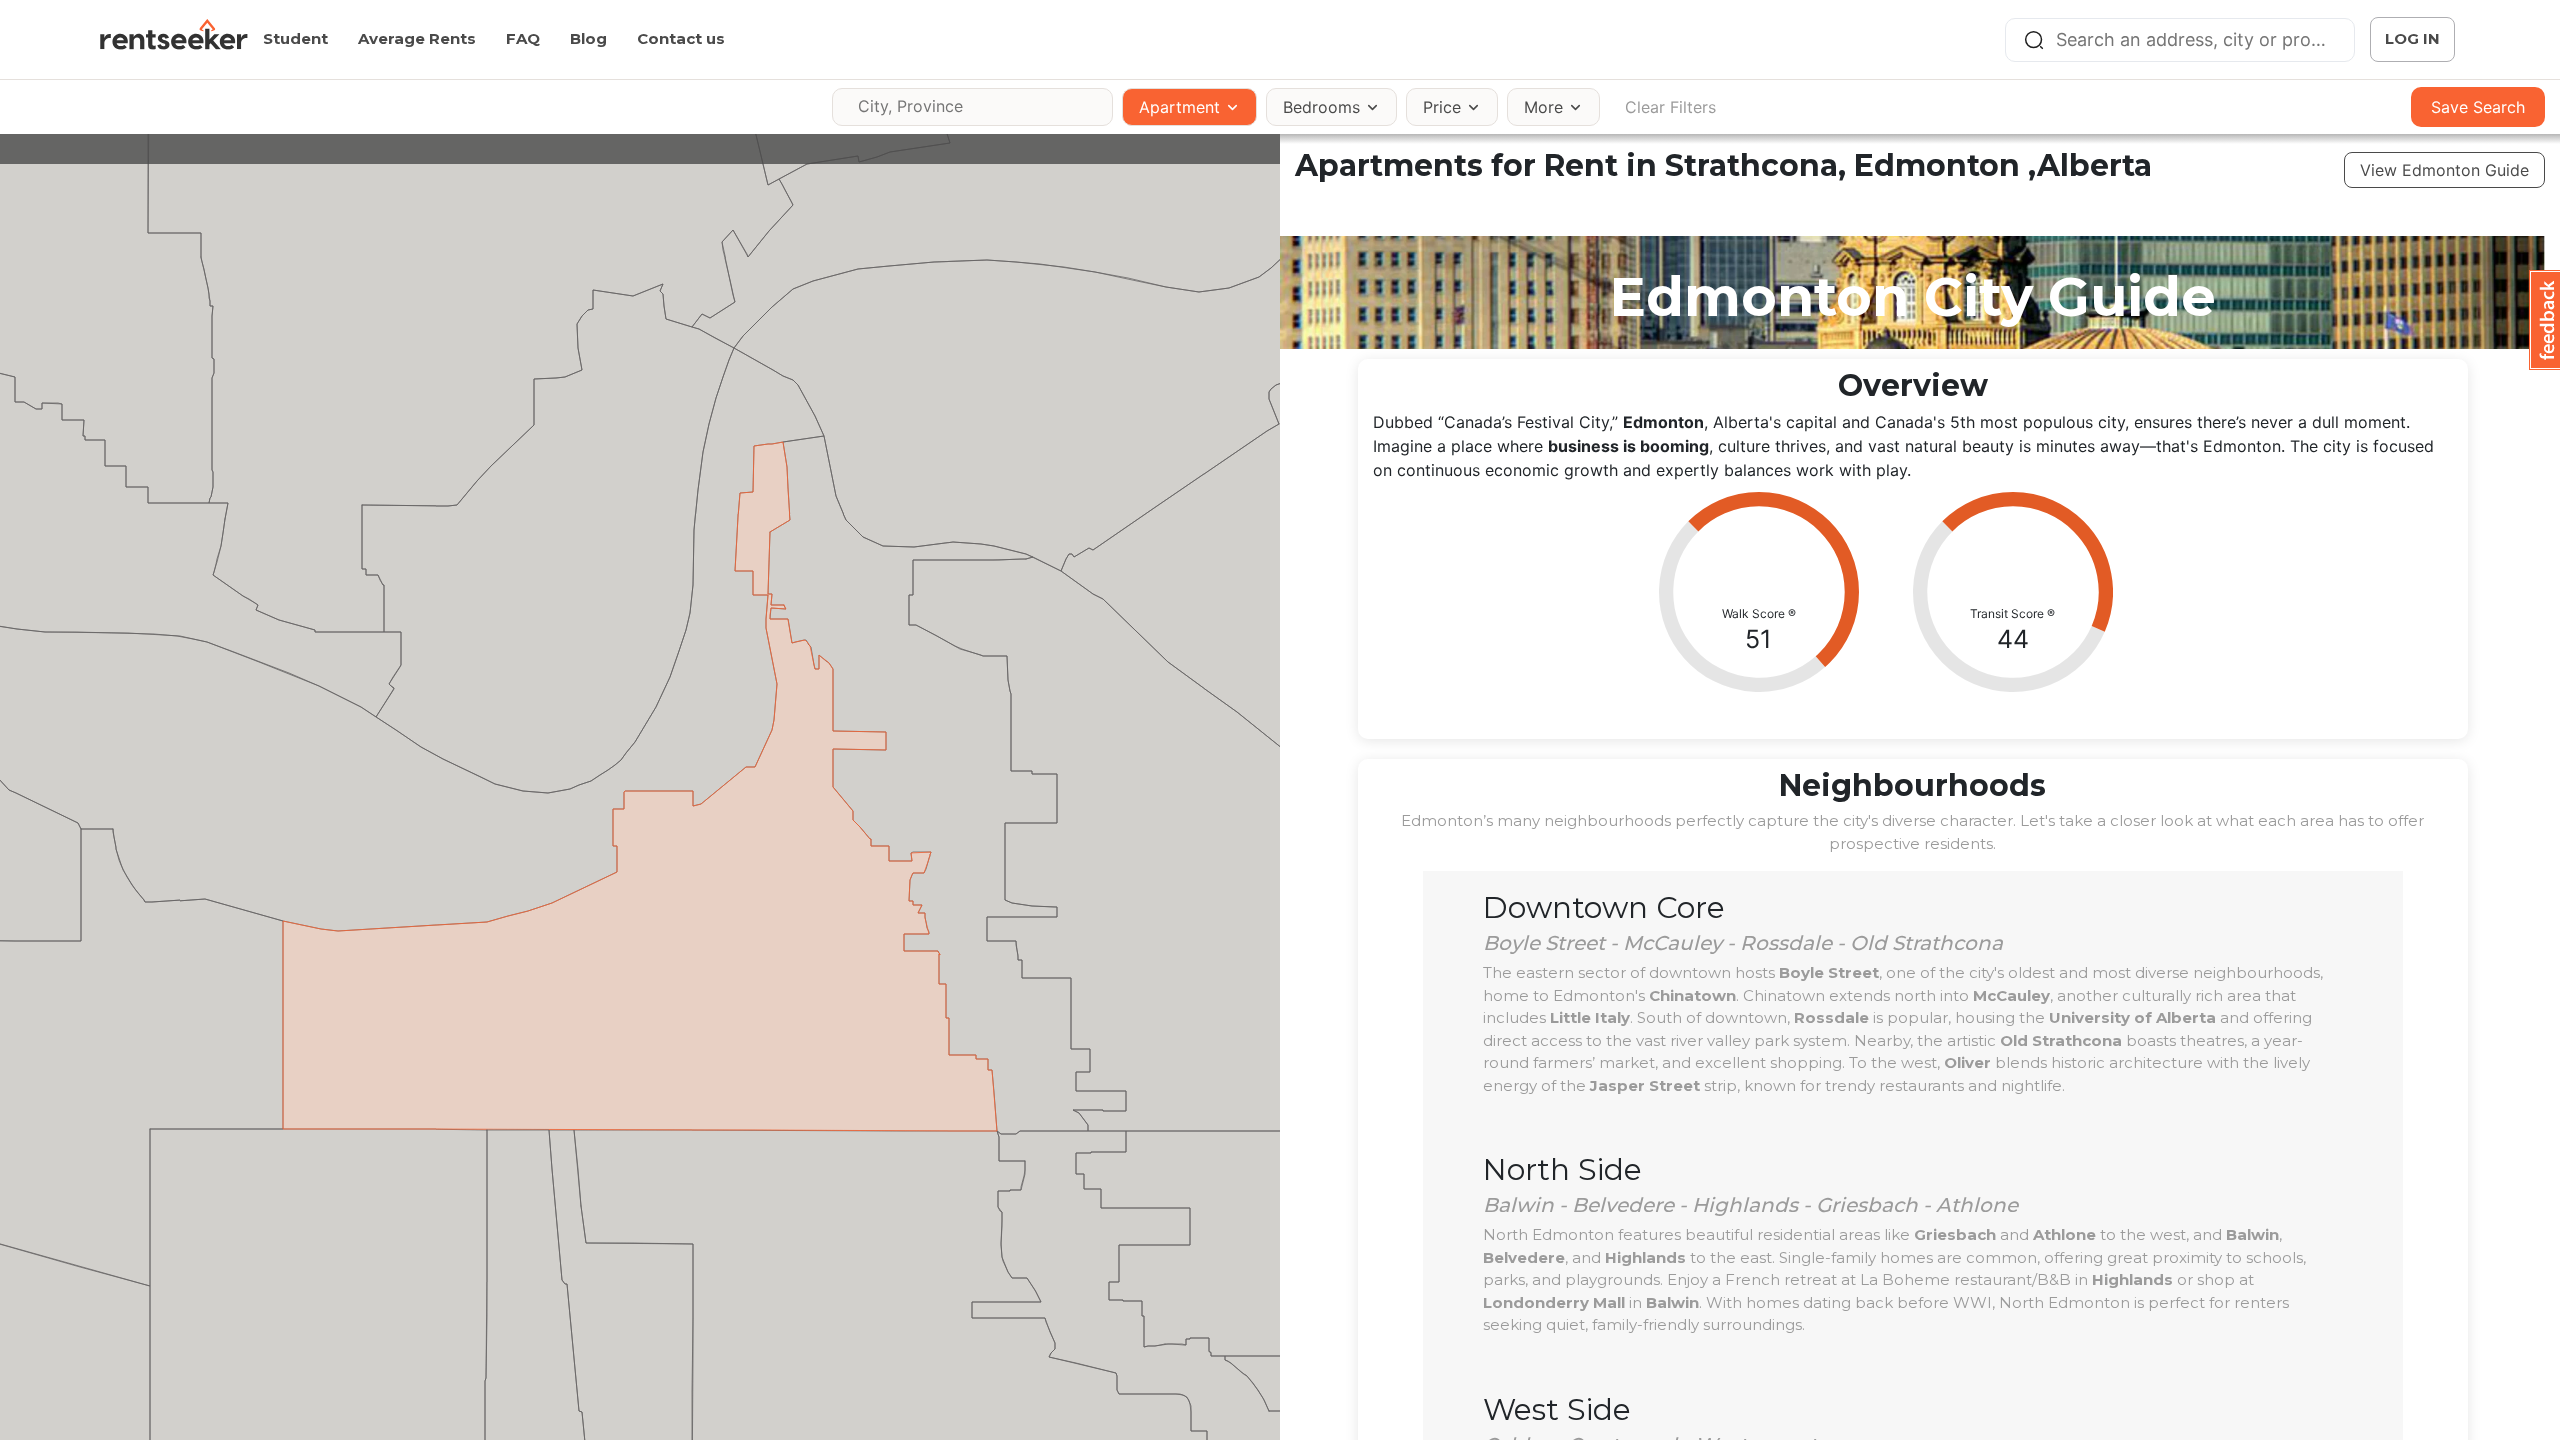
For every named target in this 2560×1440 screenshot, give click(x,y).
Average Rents (417, 38)
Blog (588, 38)
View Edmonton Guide (2444, 170)
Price (1442, 107)
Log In (2412, 38)
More (1543, 107)
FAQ (523, 38)
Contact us (681, 38)
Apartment (1179, 107)
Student (295, 38)
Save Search (2478, 107)
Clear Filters (1670, 107)
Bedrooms (1321, 107)
